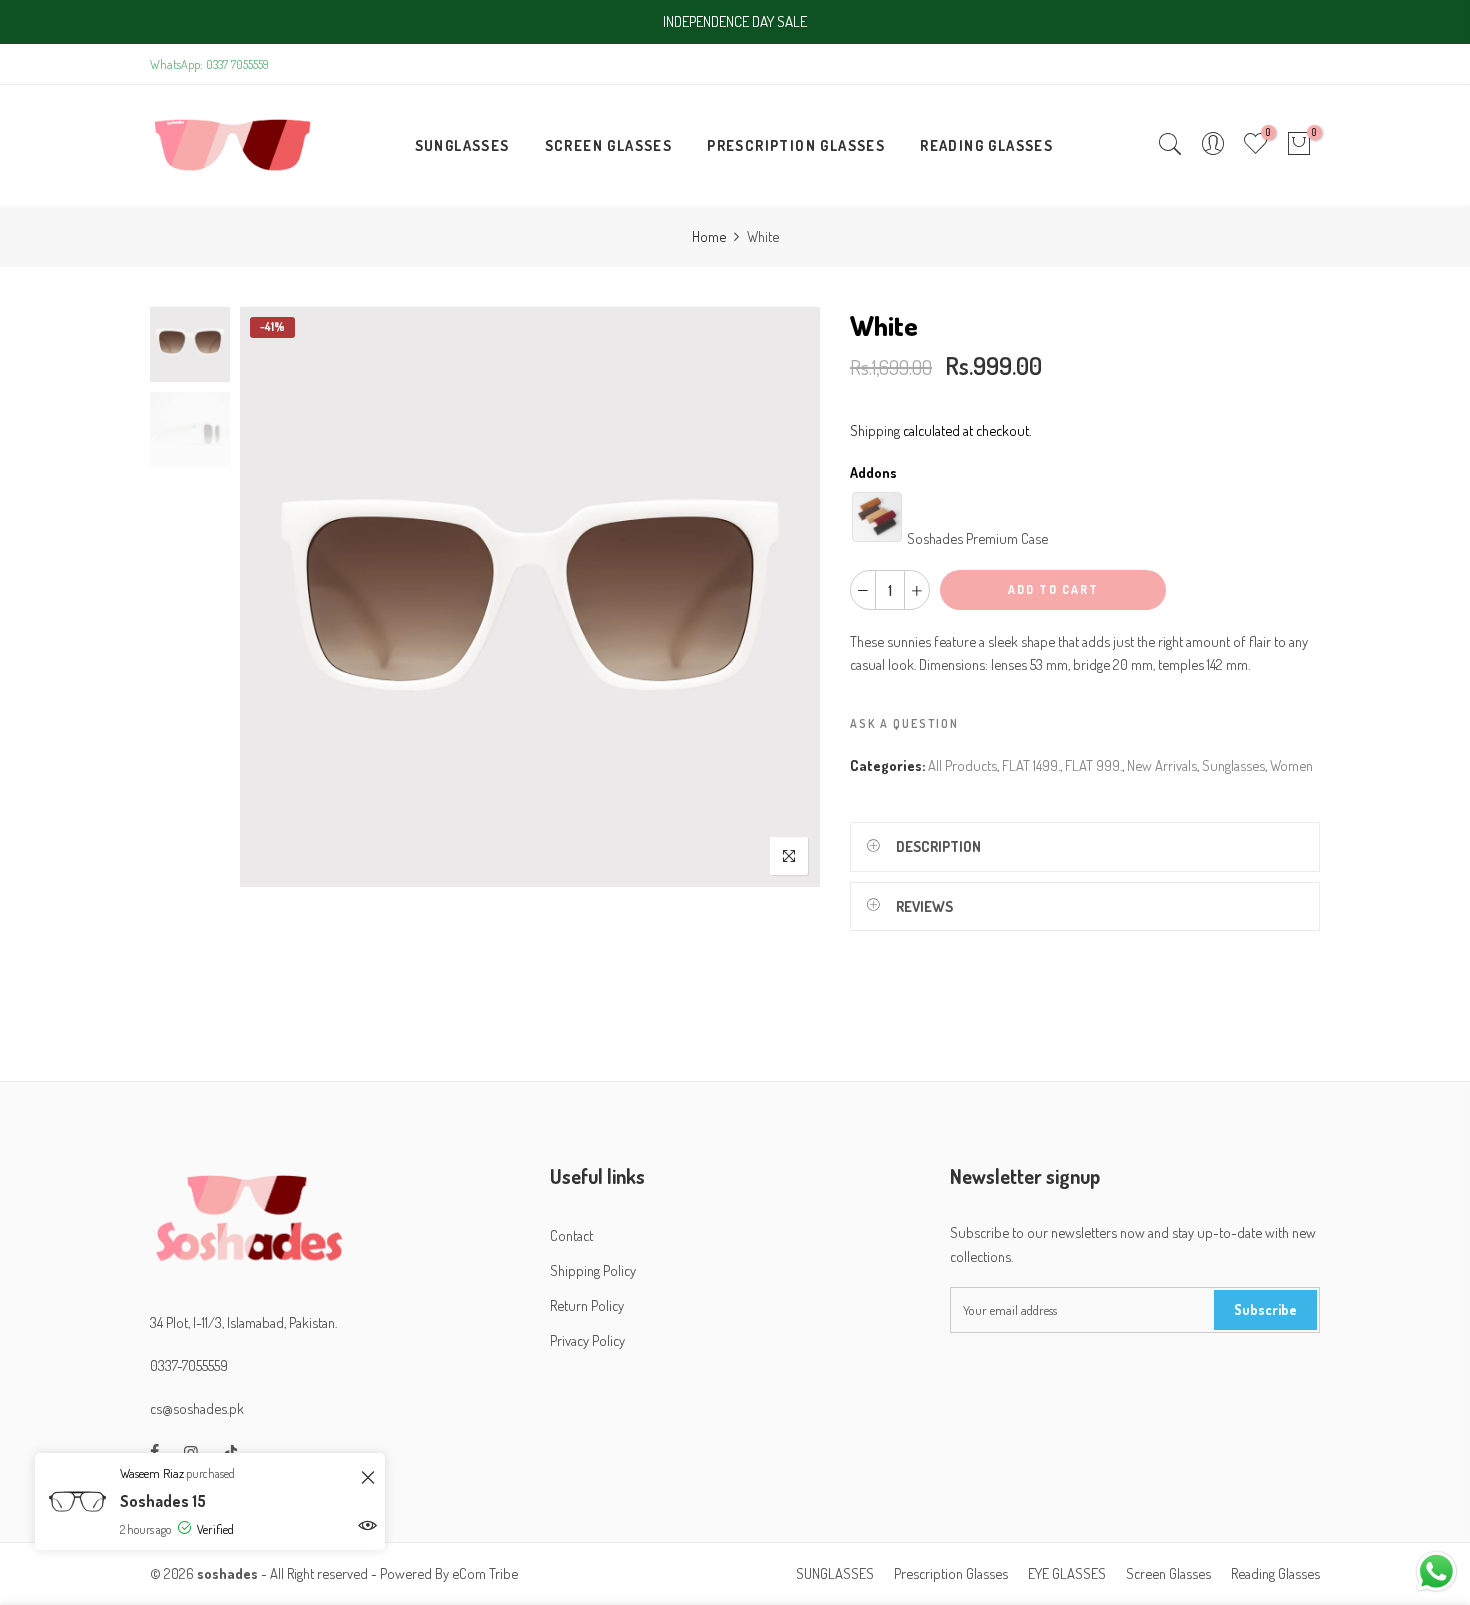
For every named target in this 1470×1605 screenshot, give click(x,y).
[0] (1299, 146)
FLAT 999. (1093, 765)
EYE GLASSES (1067, 1573)
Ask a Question (904, 723)
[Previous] (272, 597)
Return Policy (587, 1305)
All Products (962, 765)
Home (709, 236)
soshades (227, 1573)
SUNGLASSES (462, 145)
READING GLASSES (986, 145)
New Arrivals (1162, 765)
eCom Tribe (485, 1573)
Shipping (875, 430)
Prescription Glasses (951, 1573)
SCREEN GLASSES (609, 145)
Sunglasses (1233, 765)
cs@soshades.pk (197, 1408)
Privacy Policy (587, 1340)
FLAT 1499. (1031, 765)
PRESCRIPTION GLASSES (796, 145)
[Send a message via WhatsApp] (1436, 1571)
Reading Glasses (1275, 1573)
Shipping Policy (593, 1270)
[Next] (787, 597)
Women (1291, 765)
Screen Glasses (1168, 1573)
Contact (571, 1235)
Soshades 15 (163, 1501)
